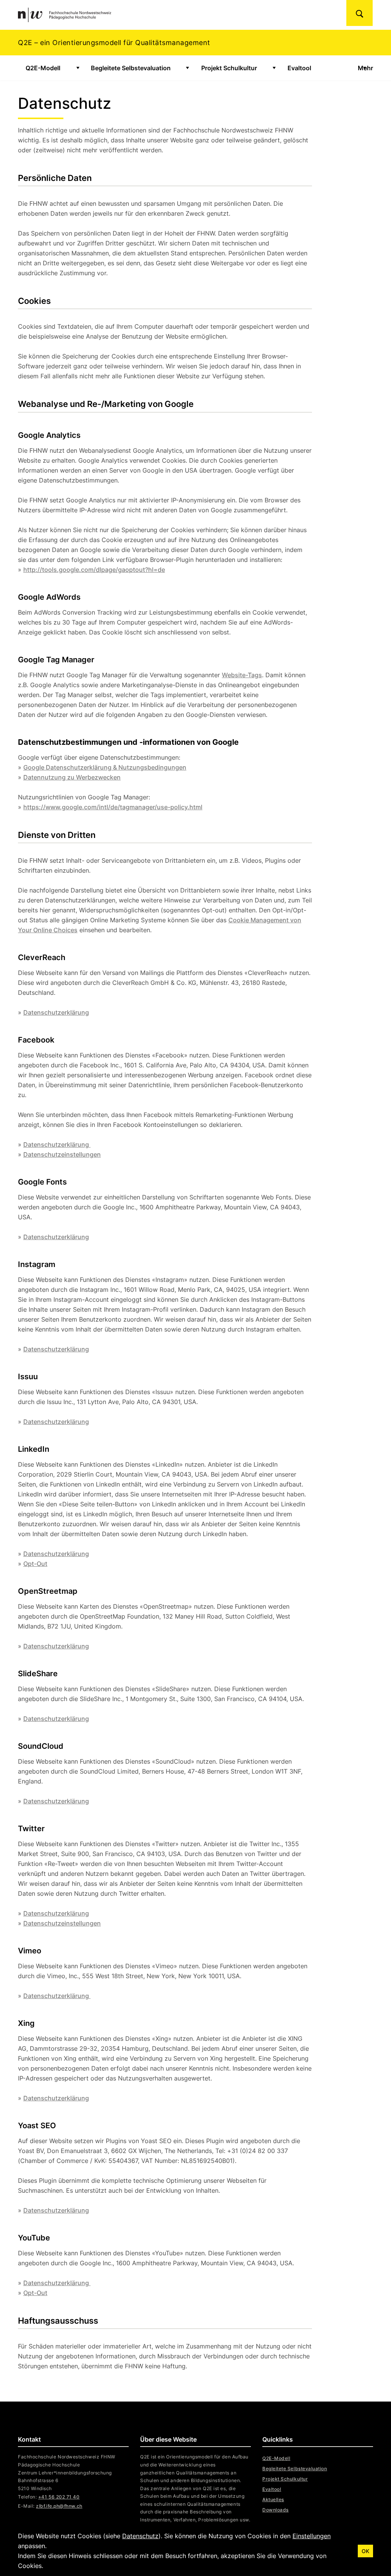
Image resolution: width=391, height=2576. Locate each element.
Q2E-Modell (43, 68)
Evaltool (299, 68)
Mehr (365, 68)
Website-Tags (242, 675)
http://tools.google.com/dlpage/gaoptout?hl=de (94, 570)
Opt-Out (35, 1564)
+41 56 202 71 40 (59, 2497)
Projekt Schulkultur (229, 68)
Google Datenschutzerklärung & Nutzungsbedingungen (105, 767)
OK (365, 2551)
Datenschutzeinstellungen (62, 1154)
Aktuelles (273, 2499)
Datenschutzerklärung (56, 1012)
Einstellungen (312, 2536)
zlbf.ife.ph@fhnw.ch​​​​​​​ (59, 2506)
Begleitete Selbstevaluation (131, 68)
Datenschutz (140, 2536)
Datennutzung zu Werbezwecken (72, 777)
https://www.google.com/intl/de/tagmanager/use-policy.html (113, 807)
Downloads (275, 2510)
